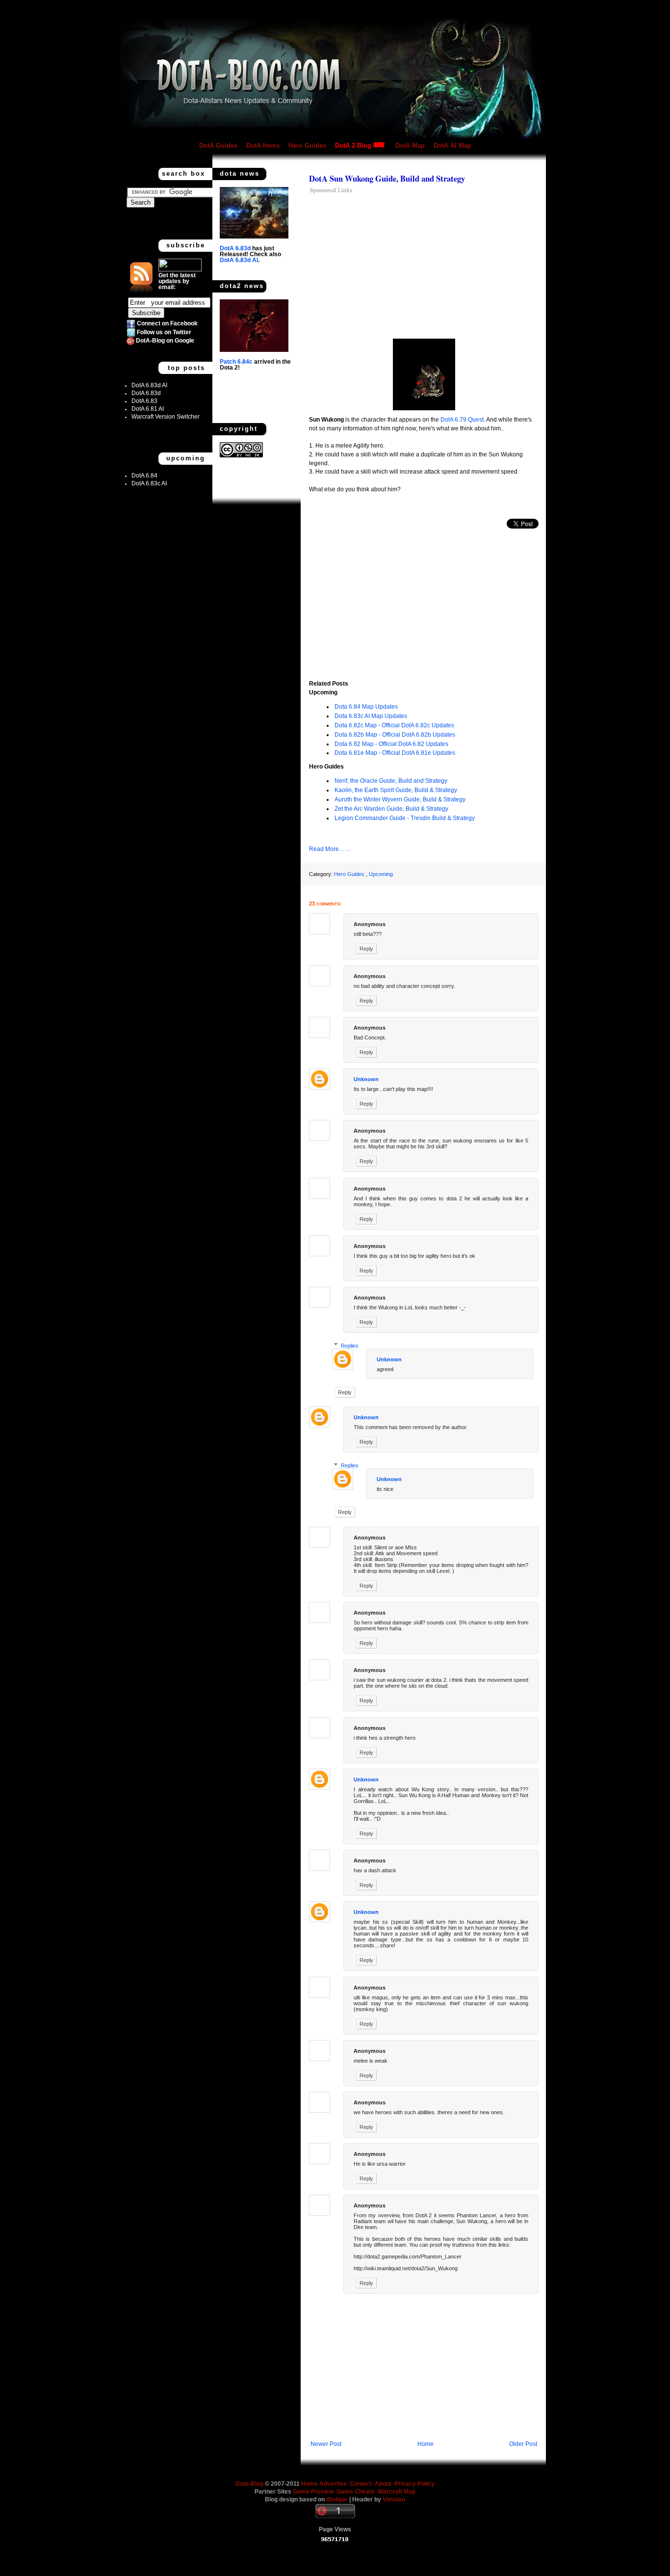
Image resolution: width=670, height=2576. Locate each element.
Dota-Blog (249, 2484)
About (383, 2484)
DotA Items (263, 146)
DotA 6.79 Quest (462, 420)
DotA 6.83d (146, 393)
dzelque (338, 2499)
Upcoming (381, 874)
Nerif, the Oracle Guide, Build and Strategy (391, 781)
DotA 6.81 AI (148, 409)
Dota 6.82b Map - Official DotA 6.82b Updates (395, 735)
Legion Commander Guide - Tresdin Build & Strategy (405, 818)
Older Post (523, 2444)
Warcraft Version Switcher (166, 417)
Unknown (366, 1079)
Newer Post (326, 2444)
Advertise (333, 2484)
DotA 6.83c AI (149, 483)
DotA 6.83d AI (149, 385)
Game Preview (314, 2492)
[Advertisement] (391, 265)
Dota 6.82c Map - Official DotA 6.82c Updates (394, 725)
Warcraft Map (397, 2492)
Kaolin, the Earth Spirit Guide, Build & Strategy (396, 790)
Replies (350, 1346)
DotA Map (410, 146)
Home (425, 2444)
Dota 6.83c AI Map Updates (371, 716)
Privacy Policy (414, 2484)
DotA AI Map (452, 146)
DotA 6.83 (144, 401)
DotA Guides (218, 146)
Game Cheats (357, 2492)
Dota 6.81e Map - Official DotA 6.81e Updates (395, 753)
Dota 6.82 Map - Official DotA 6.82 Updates (391, 744)
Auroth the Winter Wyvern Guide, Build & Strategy (400, 799)
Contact (361, 2484)
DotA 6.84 (144, 476)
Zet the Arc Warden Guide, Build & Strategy (391, 809)
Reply (366, 949)
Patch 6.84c (236, 362)
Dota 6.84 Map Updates (366, 707)
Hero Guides (307, 146)
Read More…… (330, 849)
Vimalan (394, 2499)
